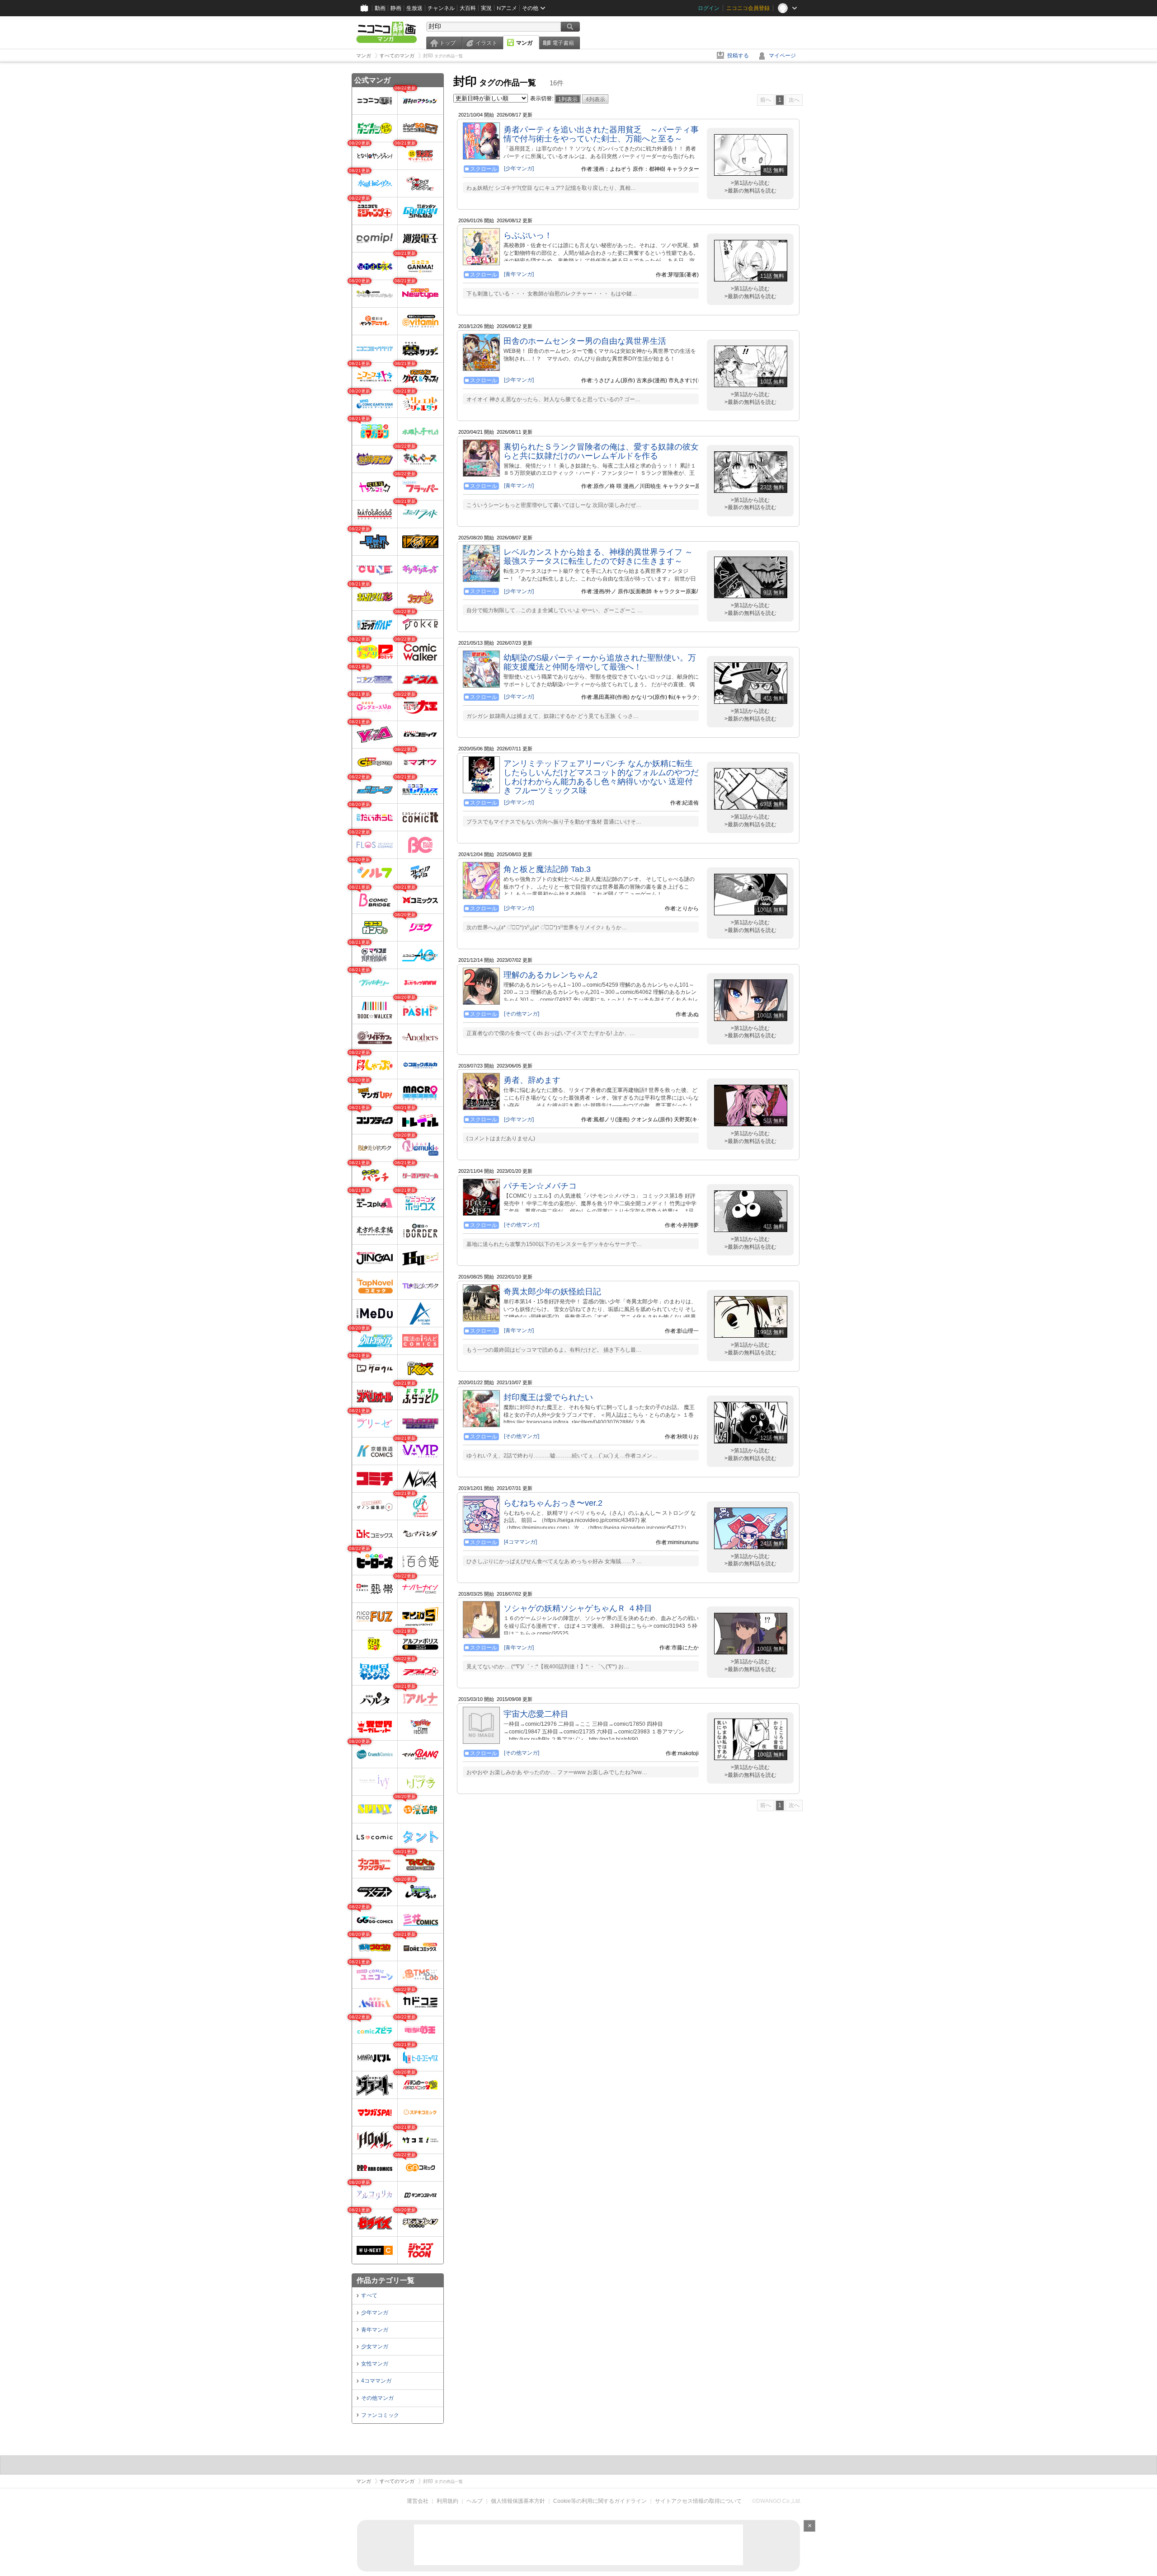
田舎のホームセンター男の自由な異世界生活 (585, 341)
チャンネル (441, 8)
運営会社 (418, 2501)
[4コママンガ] (520, 1542)
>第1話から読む (750, 183)
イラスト (486, 43)
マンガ (524, 43)
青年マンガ (375, 2330)
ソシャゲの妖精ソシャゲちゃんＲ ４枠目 (578, 1608)
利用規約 (447, 2501)
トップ (447, 43)
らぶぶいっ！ (528, 235)
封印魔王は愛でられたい (548, 1397)
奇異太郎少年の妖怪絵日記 (552, 1292)
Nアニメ (507, 8)
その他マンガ (377, 2398)
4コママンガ (376, 2381)
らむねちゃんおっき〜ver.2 (553, 1503)
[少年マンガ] (519, 169)
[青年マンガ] (519, 274)
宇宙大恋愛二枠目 (536, 1714)
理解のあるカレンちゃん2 (550, 975)
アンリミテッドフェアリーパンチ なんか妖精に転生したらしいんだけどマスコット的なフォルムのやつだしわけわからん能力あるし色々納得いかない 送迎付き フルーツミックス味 (601, 777)
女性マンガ (375, 2364)
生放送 (414, 8)
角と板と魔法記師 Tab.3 (547, 869)
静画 (396, 8)
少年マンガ (375, 2313)
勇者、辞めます (532, 1080)
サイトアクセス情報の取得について (698, 2501)
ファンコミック (380, 2415)
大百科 (468, 8)
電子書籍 (563, 43)
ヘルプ (475, 2501)
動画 (380, 8)
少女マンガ (375, 2347)
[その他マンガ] (522, 1014)
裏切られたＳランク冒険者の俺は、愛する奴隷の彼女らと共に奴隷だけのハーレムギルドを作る (601, 451)
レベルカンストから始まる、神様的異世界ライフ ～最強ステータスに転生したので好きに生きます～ (598, 557)
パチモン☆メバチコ (540, 1186)
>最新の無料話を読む (750, 191)
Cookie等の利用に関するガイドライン (600, 2501)
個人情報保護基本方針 (518, 2501)
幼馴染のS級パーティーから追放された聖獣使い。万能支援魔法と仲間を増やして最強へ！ (600, 662)
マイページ (782, 56)
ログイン (709, 8)
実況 (486, 8)
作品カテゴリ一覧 (386, 2280)
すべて (369, 2295)
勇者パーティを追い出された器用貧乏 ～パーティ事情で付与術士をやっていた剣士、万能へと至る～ (601, 134)
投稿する (738, 56)
